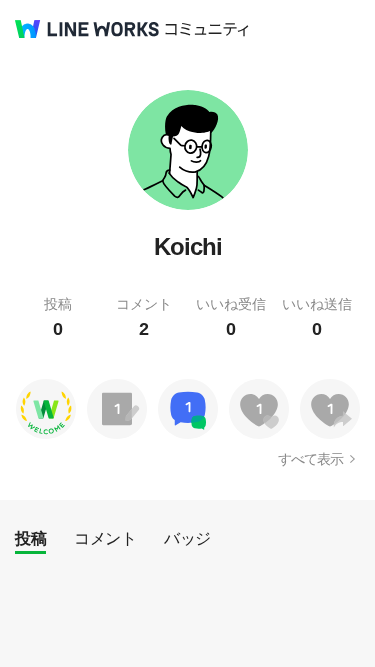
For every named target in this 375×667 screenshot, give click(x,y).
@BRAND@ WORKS (87, 29)
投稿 (30, 538)
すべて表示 (310, 459)
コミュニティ (207, 29)
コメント (105, 538)
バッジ (187, 538)
